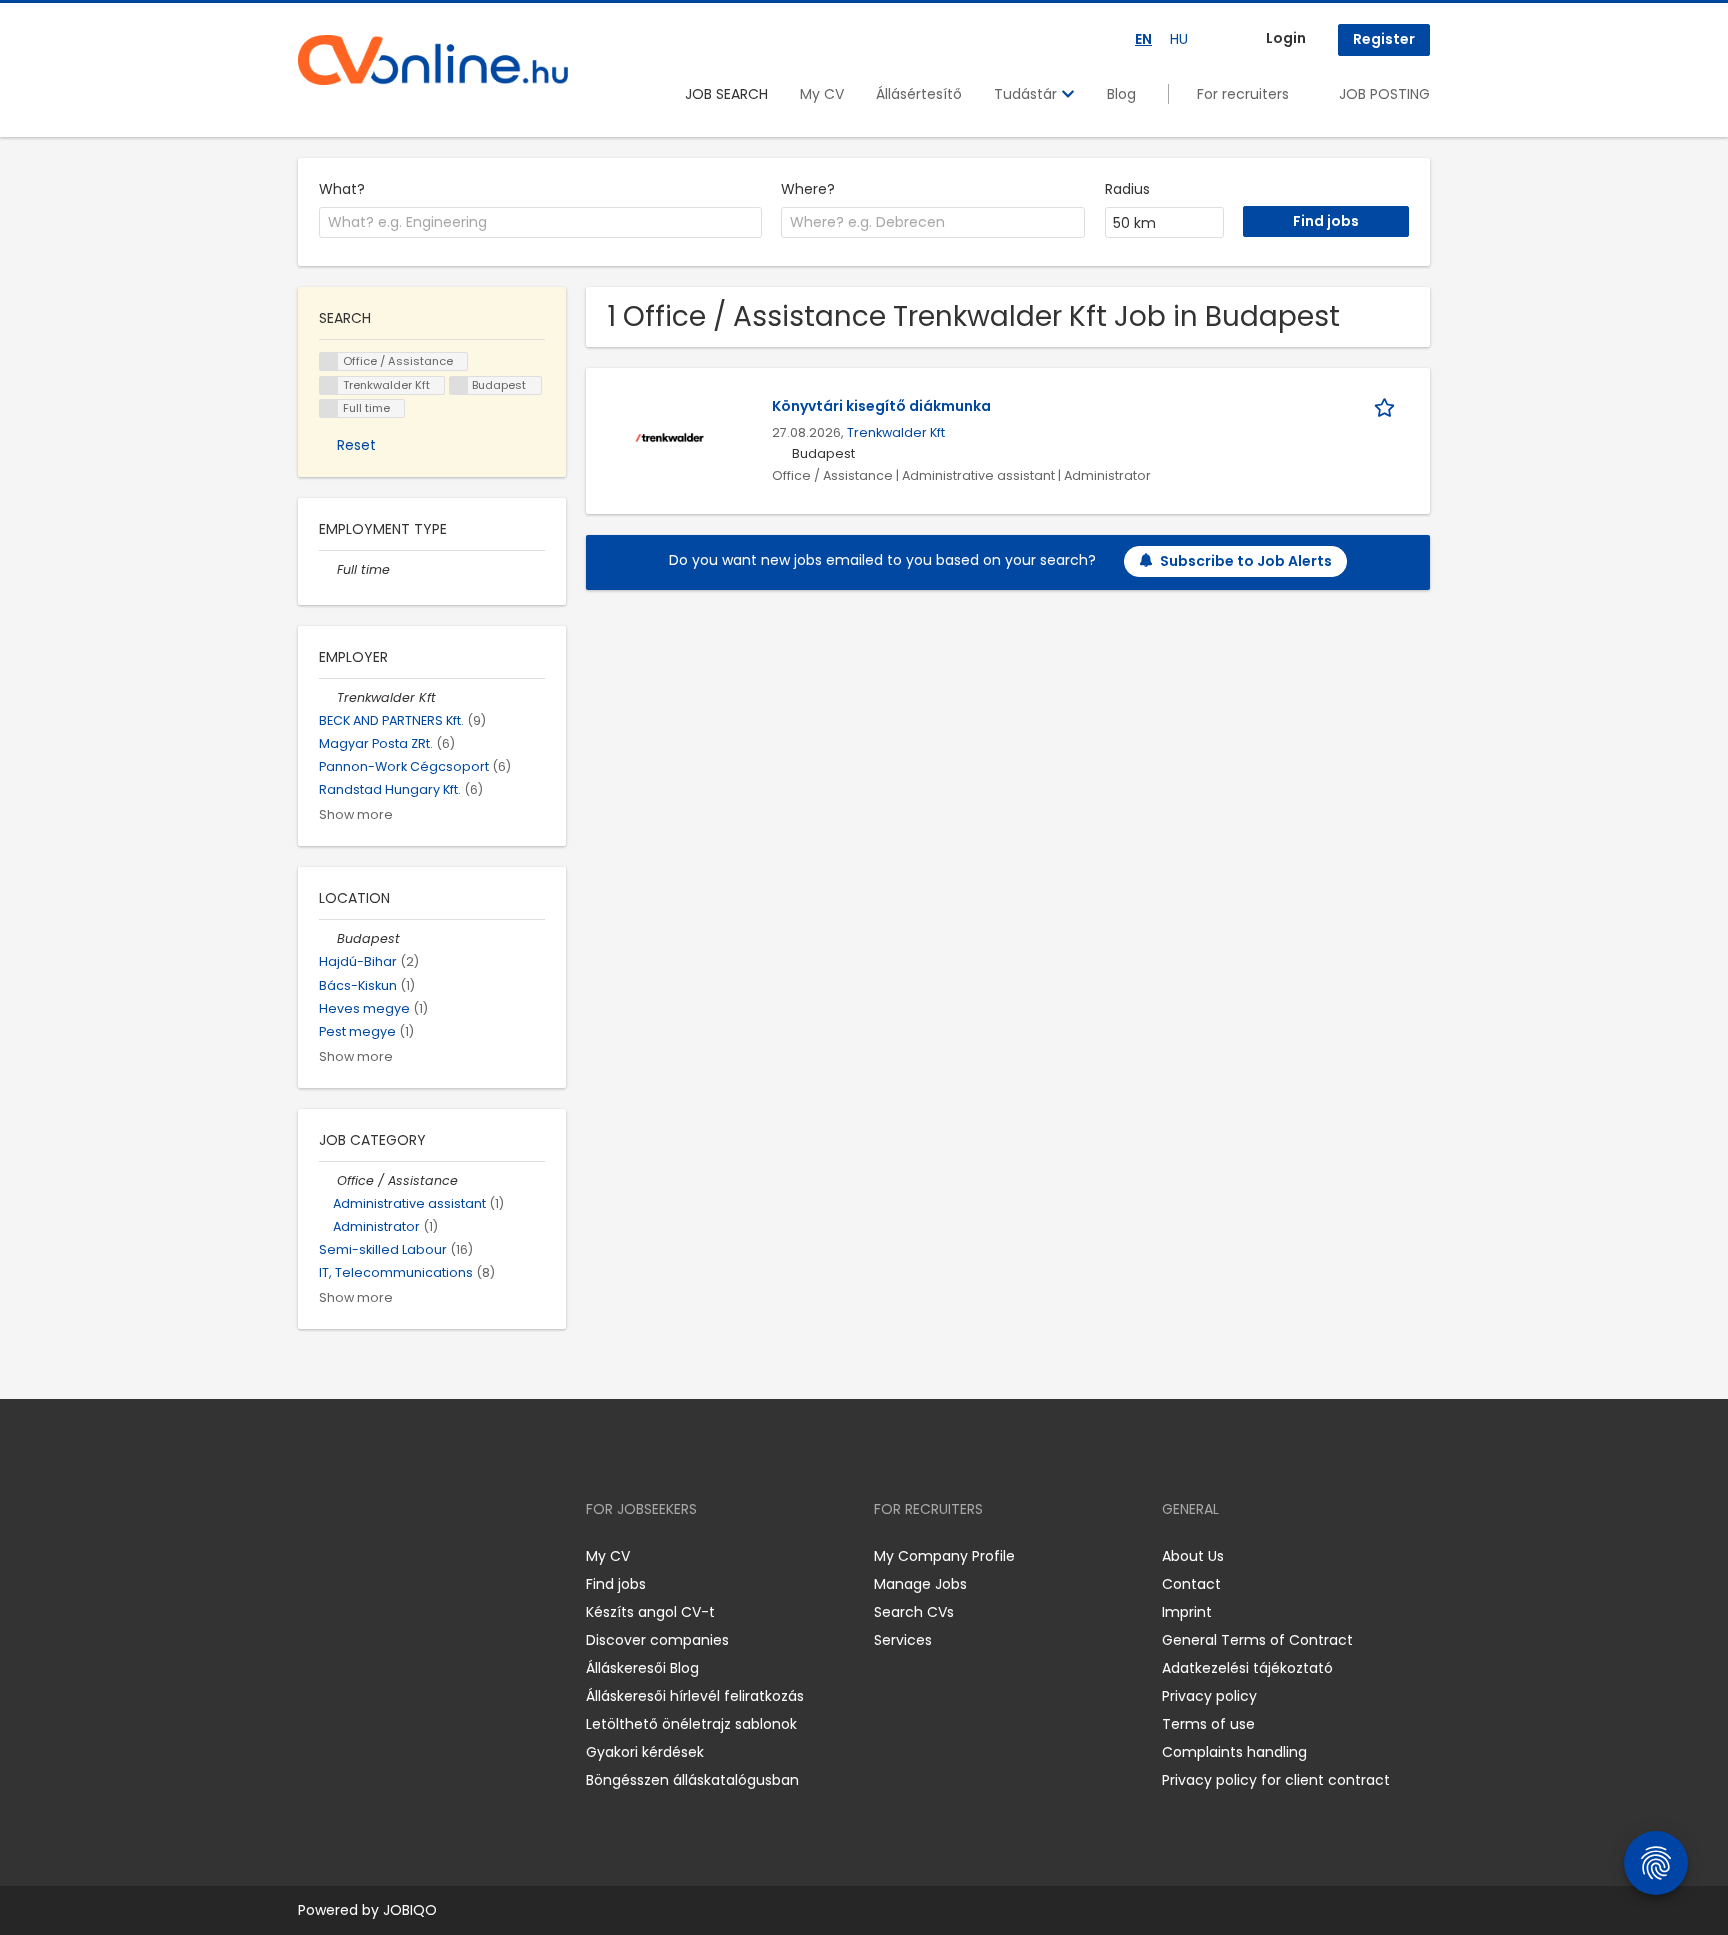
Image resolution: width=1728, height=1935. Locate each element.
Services (903, 1640)
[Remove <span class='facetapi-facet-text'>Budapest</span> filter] (459, 385)
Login (1286, 38)
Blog (1121, 94)
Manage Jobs (920, 1584)
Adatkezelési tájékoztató (1247, 1668)
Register (1384, 39)
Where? (808, 189)
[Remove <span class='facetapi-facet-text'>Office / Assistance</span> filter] (329, 361)
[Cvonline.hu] (433, 60)
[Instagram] (345, 1556)
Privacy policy (1209, 1696)
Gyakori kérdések (645, 1752)
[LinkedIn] (378, 1556)
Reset (356, 445)
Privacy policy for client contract (1276, 1780)
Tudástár (1027, 94)
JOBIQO (410, 1910)
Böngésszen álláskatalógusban (692, 1780)
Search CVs (914, 1612)
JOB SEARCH (726, 94)
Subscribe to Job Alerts (1246, 561)
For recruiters (1243, 94)
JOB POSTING (1384, 94)
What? (342, 189)
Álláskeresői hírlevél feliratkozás (695, 1696)
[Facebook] (312, 1556)
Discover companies (657, 1640)
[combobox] (540, 223)
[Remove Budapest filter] (328, 938)
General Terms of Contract (1257, 1640)
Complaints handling (1234, 1752)
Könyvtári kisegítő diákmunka (881, 406)
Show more (356, 814)
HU (1179, 39)
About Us (1193, 1556)
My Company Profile (944, 1556)
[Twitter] (408, 1556)
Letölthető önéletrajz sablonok (691, 1724)
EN (1143, 39)
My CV (822, 94)
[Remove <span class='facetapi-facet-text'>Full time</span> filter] (329, 408)
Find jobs (616, 1584)
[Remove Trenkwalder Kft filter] (328, 697)
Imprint (1187, 1612)
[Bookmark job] (1388, 406)
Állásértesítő (919, 94)
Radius (1127, 189)
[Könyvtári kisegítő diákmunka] (669, 436)
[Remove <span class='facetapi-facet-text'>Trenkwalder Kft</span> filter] (329, 385)
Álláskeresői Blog (642, 1668)
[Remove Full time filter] (328, 569)
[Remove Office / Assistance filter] (328, 1180)
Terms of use (1208, 1724)
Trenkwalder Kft (896, 432)
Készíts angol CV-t (650, 1612)
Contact (1191, 1584)
